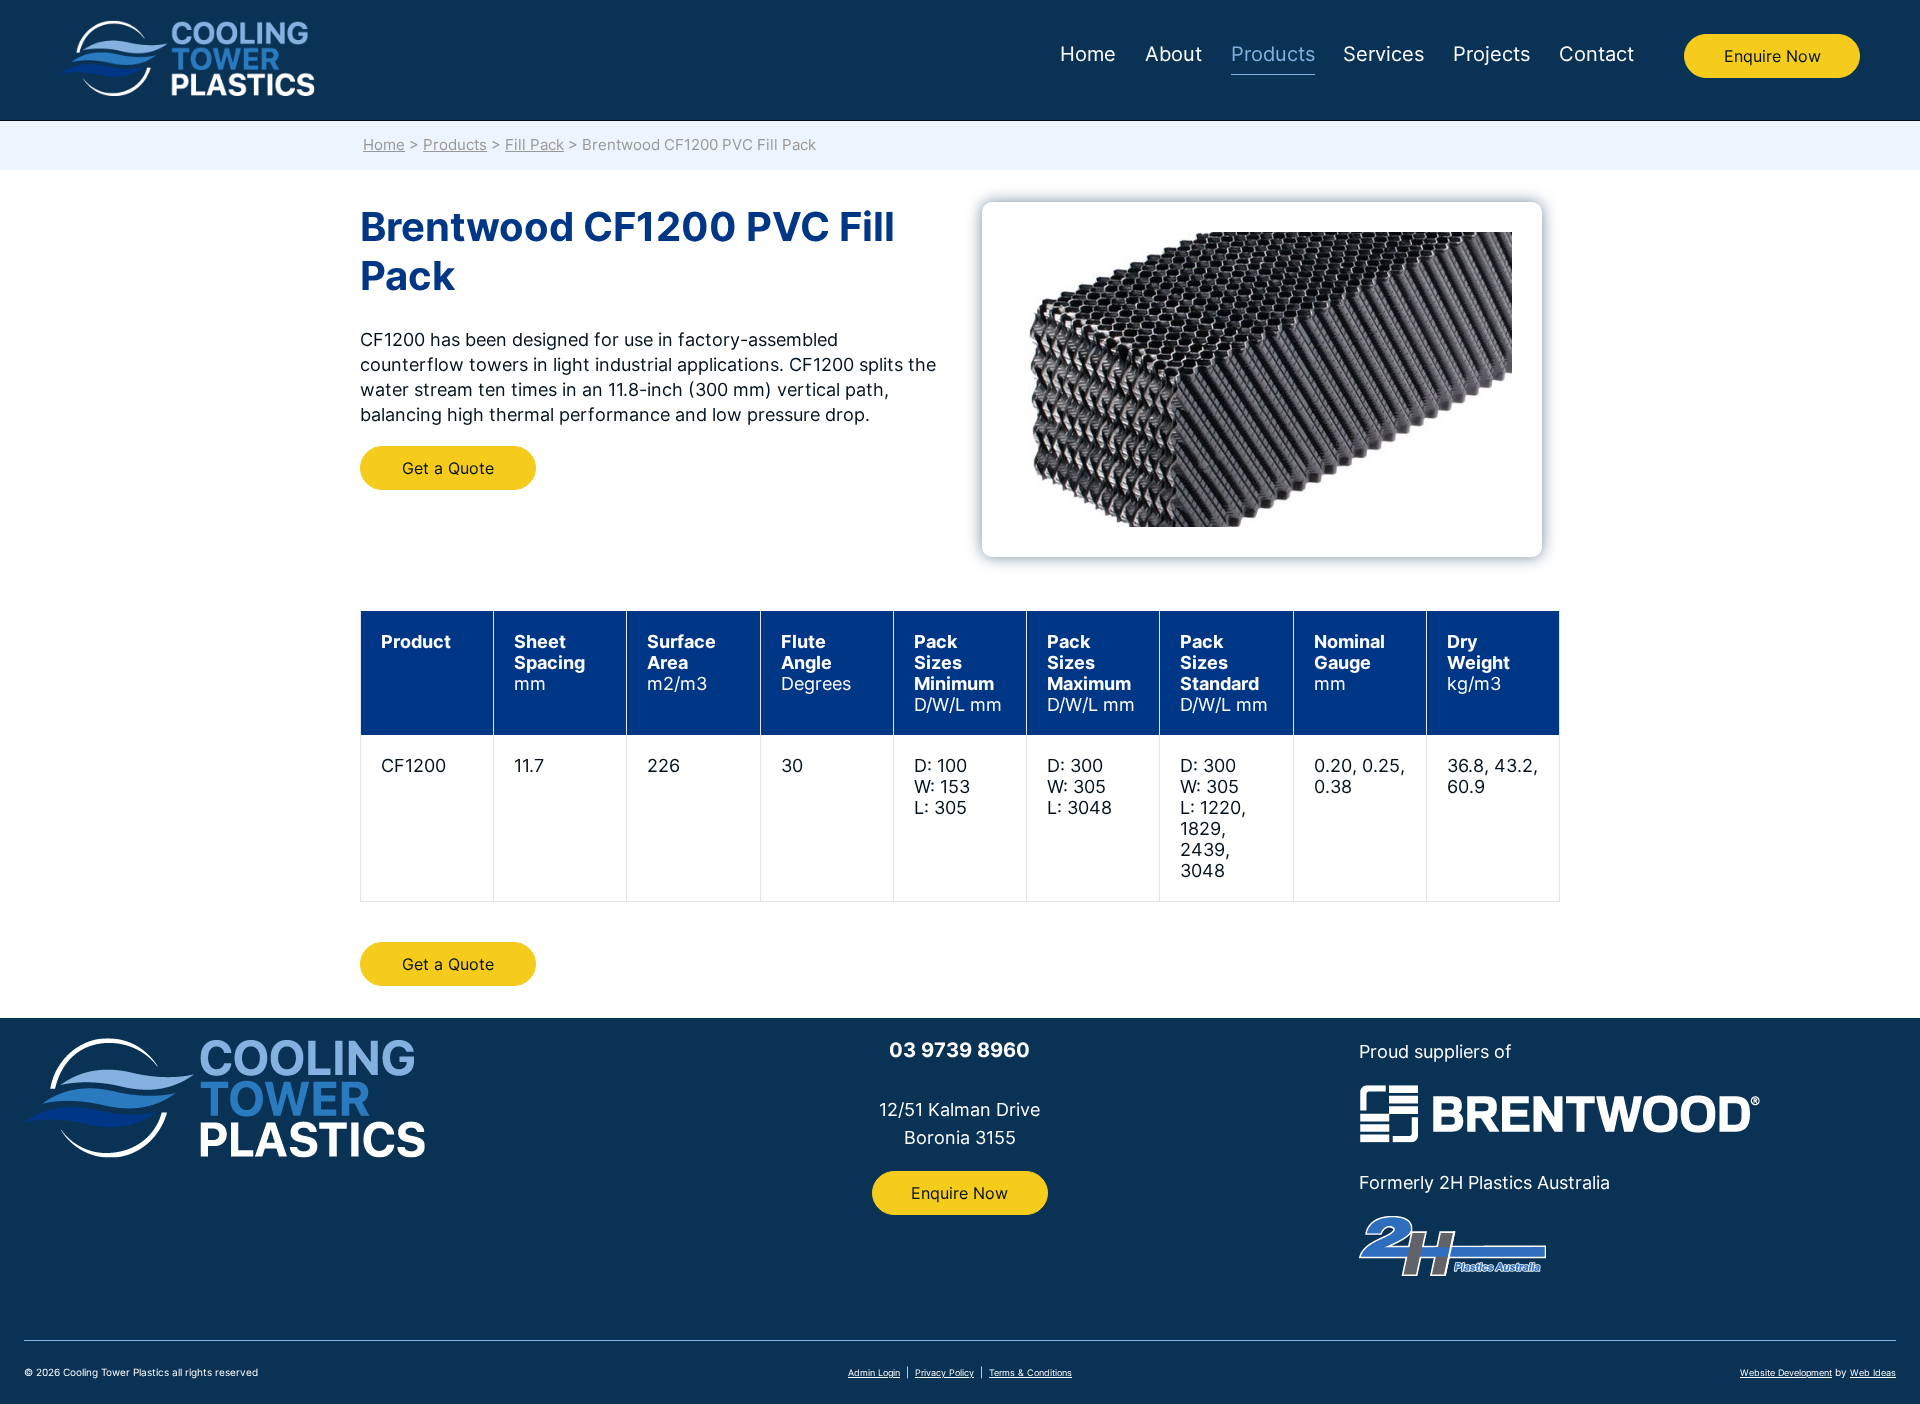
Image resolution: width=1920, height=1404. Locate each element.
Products (1273, 54)
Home (1088, 54)
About (1173, 54)
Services (1383, 54)
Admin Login (874, 1372)
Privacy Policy (944, 1372)
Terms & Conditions (1030, 1372)
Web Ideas (1873, 1372)
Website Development (1786, 1372)
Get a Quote (448, 468)
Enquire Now (1772, 56)
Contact (1596, 54)
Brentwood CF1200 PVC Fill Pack (699, 145)
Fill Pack (534, 145)
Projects (1491, 54)
